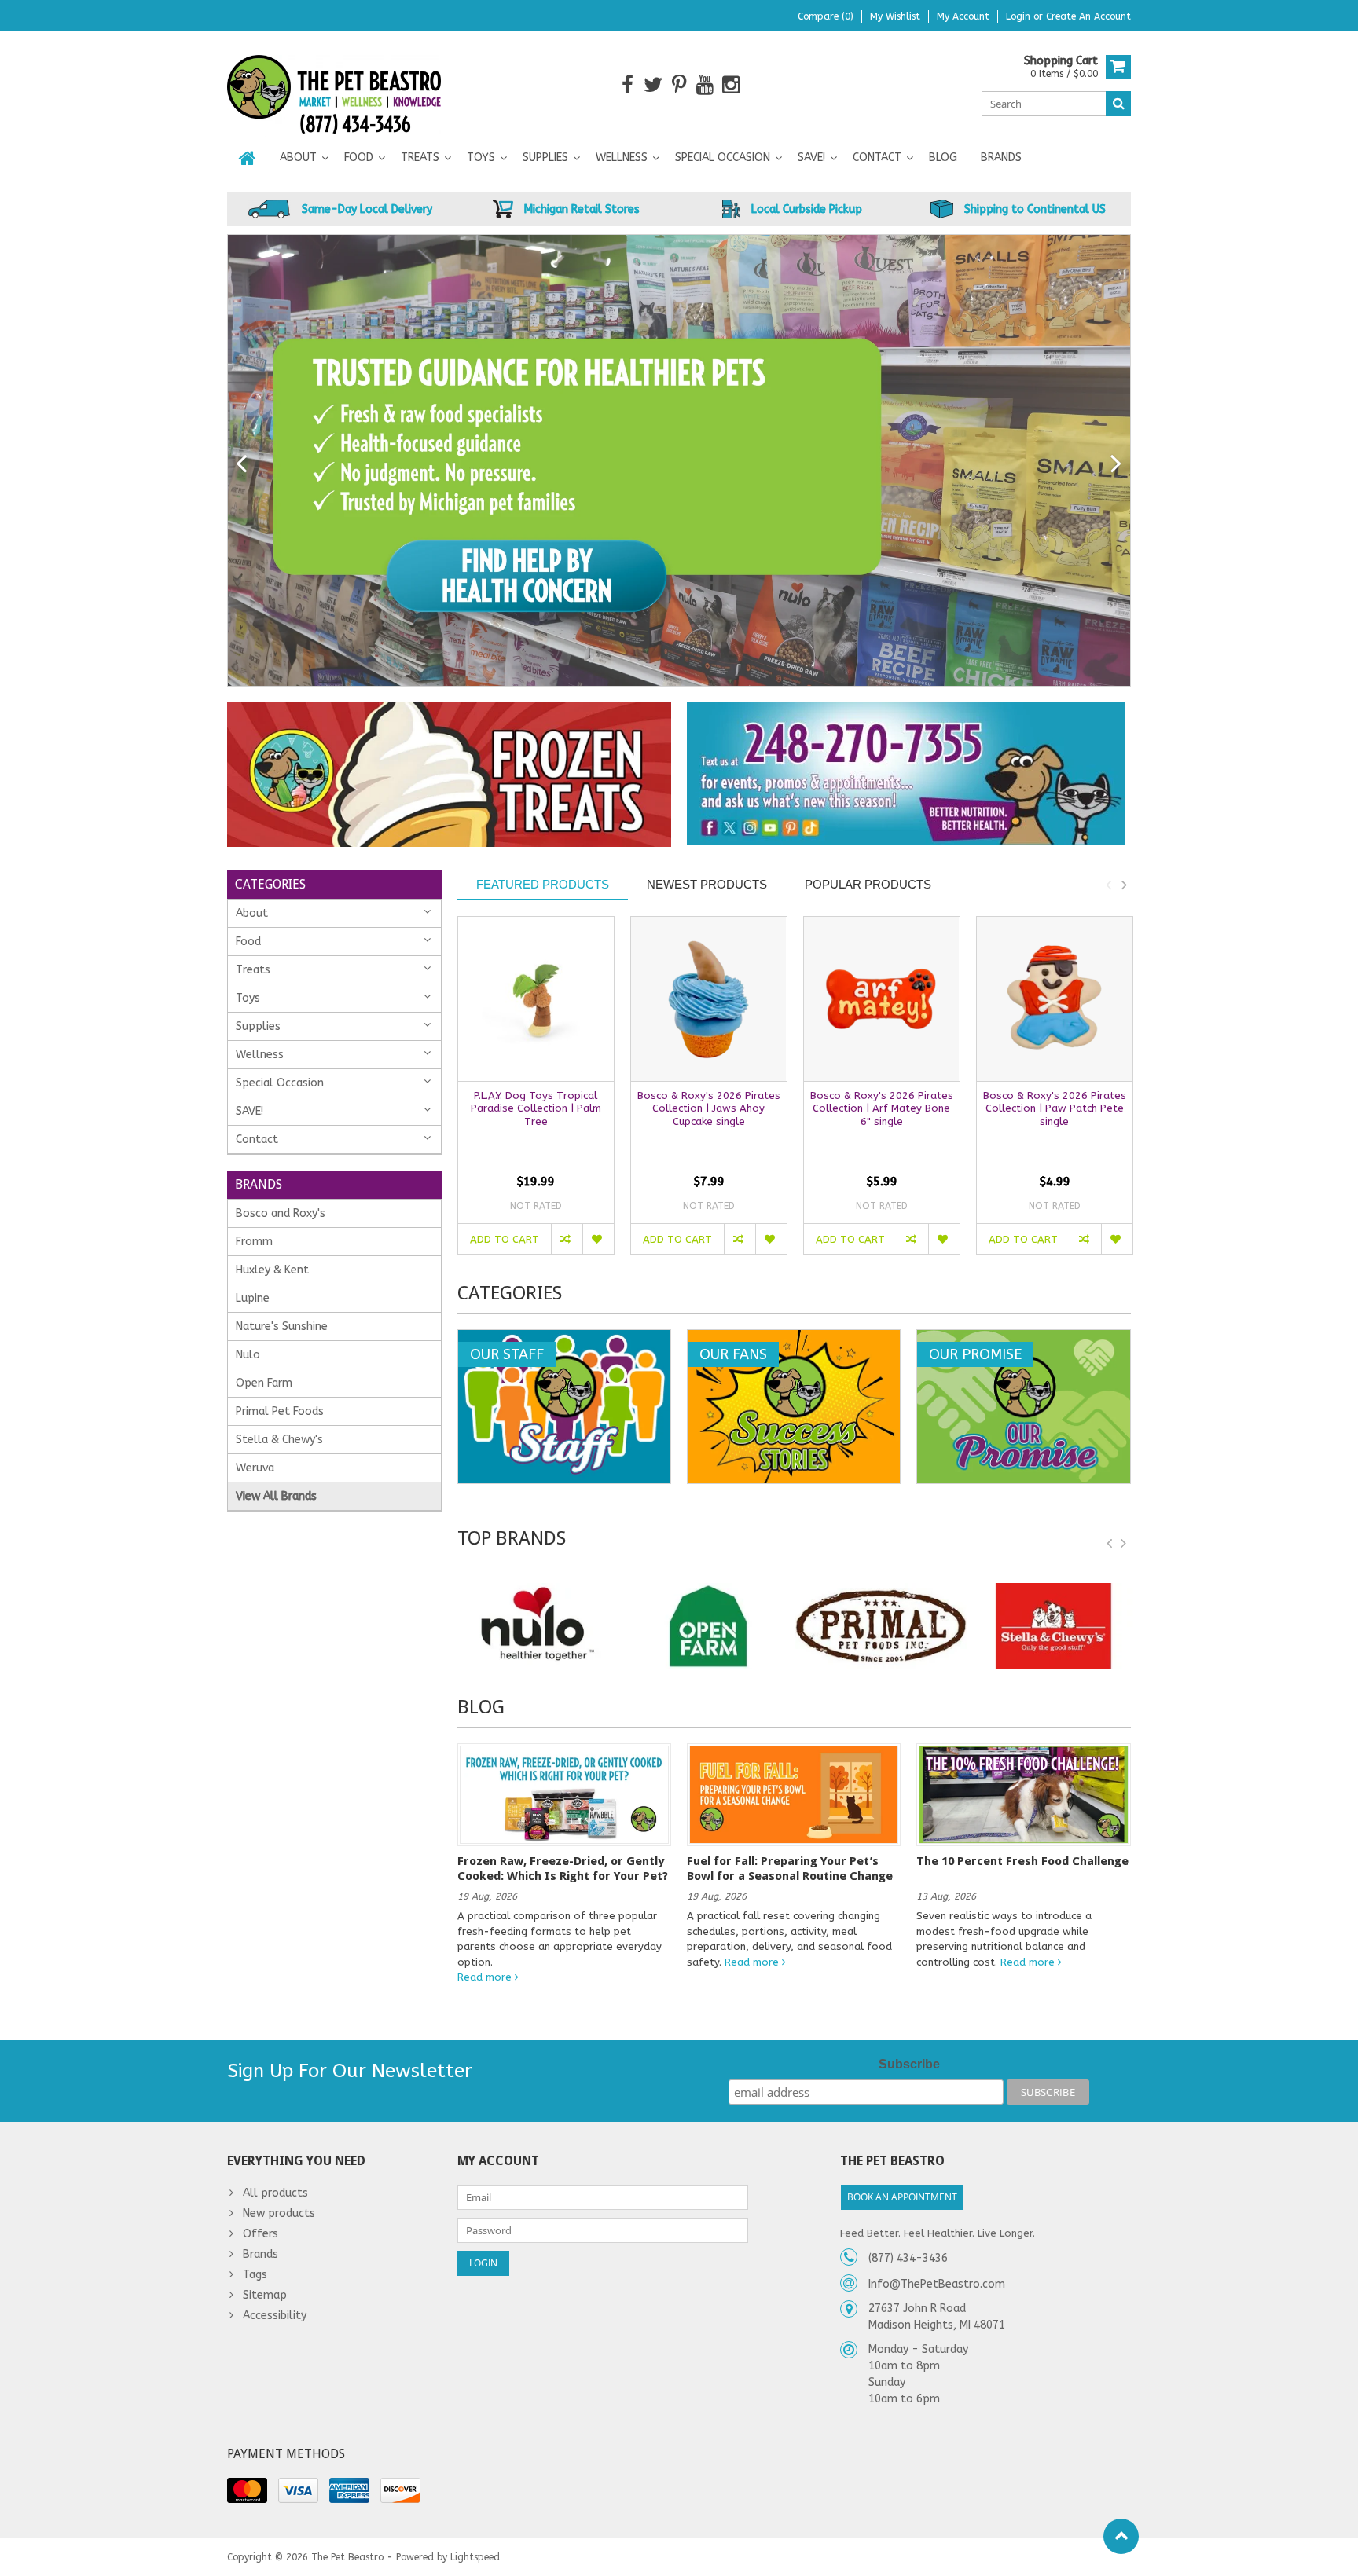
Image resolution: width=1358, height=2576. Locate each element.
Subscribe (909, 2064)
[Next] (1116, 464)
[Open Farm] (708, 1626)
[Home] (248, 158)
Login (1020, 16)
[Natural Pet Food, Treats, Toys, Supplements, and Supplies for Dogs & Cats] (334, 84)
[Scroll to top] (1121, 2536)
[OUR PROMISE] (1023, 1338)
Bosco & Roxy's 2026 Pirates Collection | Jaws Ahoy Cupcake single (709, 1109)
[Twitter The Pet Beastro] (653, 85)
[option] (536, 1093)
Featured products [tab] (543, 884)
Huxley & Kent (272, 1270)
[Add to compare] (567, 1239)
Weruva (255, 1468)
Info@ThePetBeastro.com (937, 2284)
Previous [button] (1108, 885)
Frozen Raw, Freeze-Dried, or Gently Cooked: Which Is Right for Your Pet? (563, 1868)
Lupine (253, 1298)
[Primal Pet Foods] (881, 1626)
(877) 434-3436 (908, 2258)
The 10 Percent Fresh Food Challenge (1022, 1861)
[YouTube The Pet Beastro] (705, 85)
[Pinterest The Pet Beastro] (679, 85)
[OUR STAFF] (564, 1338)
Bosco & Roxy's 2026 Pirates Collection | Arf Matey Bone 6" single (882, 1109)
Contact (877, 158)
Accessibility (275, 2316)
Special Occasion (723, 158)
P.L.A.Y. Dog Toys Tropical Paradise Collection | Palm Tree (536, 1109)
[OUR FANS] (794, 1338)
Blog (943, 158)
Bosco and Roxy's (281, 1213)
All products (275, 2193)
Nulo (248, 1355)
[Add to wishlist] (598, 1239)
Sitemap (265, 2295)
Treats (420, 158)
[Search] (1118, 104)
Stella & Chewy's (279, 1440)
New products (279, 2213)
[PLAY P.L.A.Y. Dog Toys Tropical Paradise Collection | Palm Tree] (536, 999)
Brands (1001, 158)
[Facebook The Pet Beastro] (628, 85)
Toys (481, 158)
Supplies (545, 158)
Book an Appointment (902, 2197)
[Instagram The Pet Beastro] (731, 85)
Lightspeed (475, 2557)
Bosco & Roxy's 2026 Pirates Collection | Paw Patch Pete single (1055, 1109)
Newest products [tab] (707, 884)
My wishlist (895, 16)
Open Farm (264, 1383)
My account (963, 16)
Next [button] (1124, 885)
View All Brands (276, 1496)
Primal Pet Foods (280, 1411)
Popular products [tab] (868, 884)
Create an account (1088, 16)
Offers (261, 2234)
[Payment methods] (247, 2490)
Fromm (254, 1242)
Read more (486, 1977)
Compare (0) (826, 16)
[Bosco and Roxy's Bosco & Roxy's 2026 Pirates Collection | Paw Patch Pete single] (1055, 999)
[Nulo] (536, 1626)
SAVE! (811, 158)
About (298, 158)
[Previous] (242, 464)
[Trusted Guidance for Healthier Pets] (679, 460)
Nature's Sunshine (282, 1326)
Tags (255, 2275)
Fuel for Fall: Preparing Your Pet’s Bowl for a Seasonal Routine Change (790, 1868)
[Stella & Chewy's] (1053, 1626)
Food (359, 158)
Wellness (622, 158)
